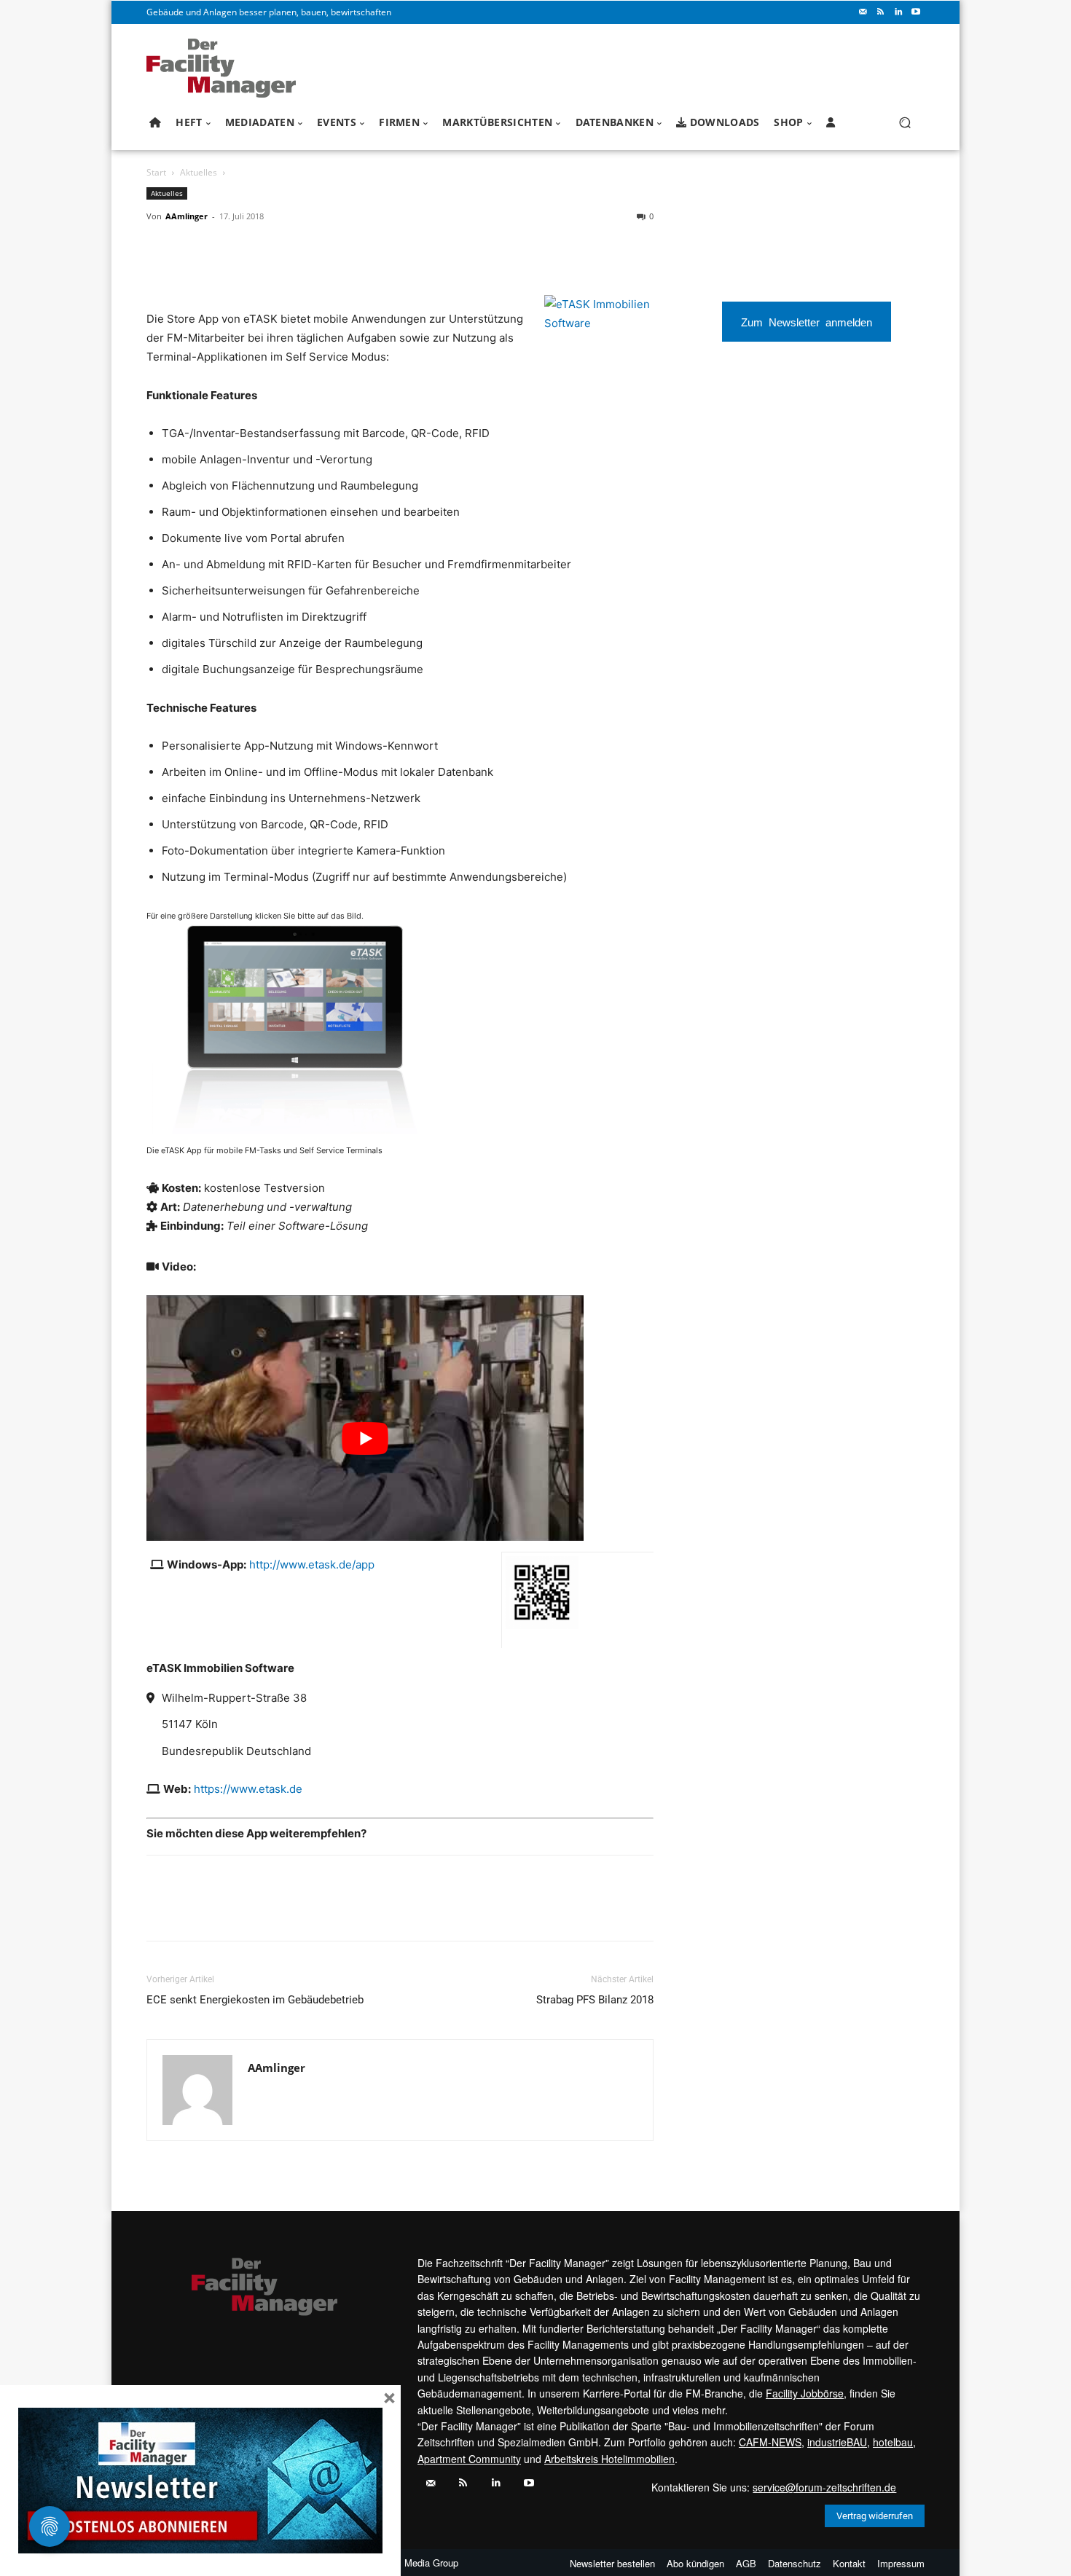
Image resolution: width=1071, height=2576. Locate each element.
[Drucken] (262, 249)
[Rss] (881, 12)
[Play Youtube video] (365, 1438)
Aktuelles (199, 172)
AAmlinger (187, 216)
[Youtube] (916, 12)
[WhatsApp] (161, 249)
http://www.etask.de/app (312, 1564)
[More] (329, 249)
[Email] (228, 249)
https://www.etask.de (248, 1789)
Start (156, 172)
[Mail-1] (863, 12)
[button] (905, 123)
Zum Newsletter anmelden (807, 322)
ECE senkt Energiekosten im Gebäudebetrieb (255, 2000)
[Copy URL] (295, 249)
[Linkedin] (898, 12)
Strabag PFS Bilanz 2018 (595, 2000)
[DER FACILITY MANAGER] (225, 68)
